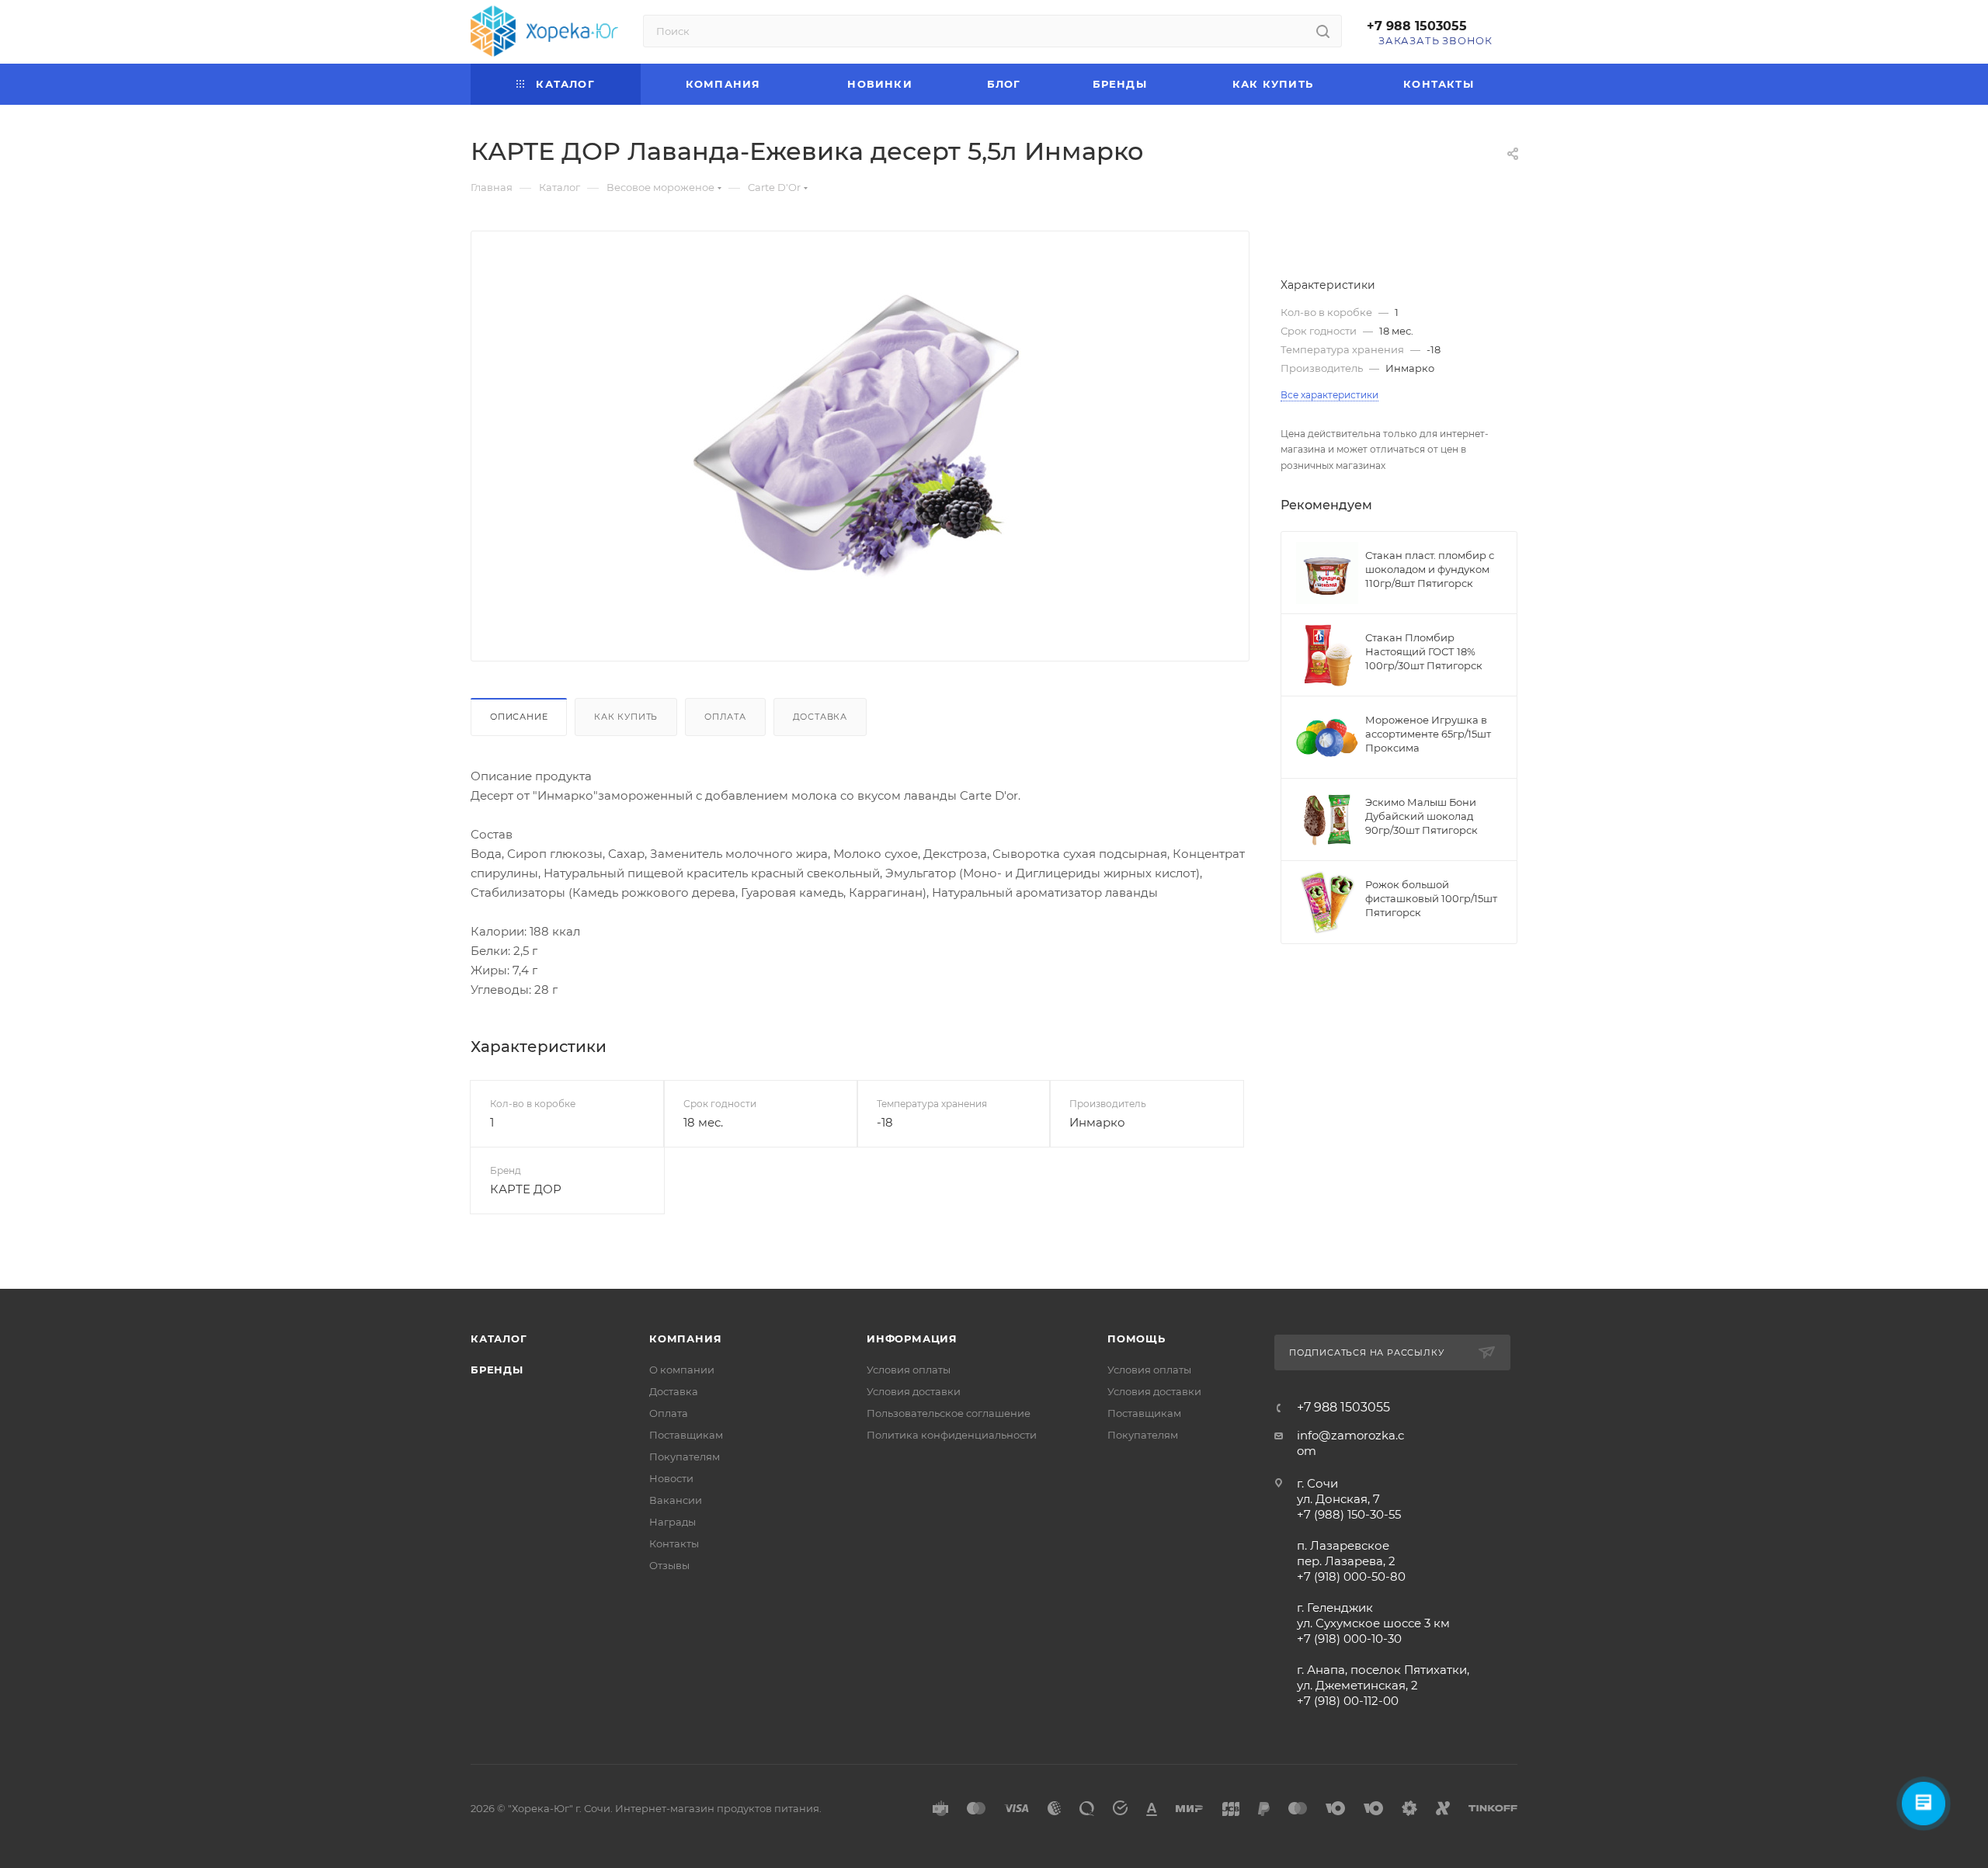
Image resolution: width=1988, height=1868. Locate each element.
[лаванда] (860, 443)
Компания (685, 1339)
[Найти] (1323, 31)
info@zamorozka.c (1350, 1435)
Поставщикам (686, 1435)
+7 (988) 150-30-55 (1349, 1514)
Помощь (1136, 1339)
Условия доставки (914, 1391)
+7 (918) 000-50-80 (1351, 1576)
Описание (519, 717)
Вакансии (676, 1500)
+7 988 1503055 (1417, 26)
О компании (682, 1370)
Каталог (499, 1339)
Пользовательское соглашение (949, 1413)
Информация (912, 1339)
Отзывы (669, 1565)
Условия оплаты (909, 1370)
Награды (673, 1522)
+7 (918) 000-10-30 (1349, 1639)
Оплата (725, 717)
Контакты (674, 1543)
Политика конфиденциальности (952, 1435)
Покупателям (685, 1457)
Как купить (626, 717)
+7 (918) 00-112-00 (1348, 1701)
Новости (671, 1478)
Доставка (820, 717)
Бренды (497, 1370)
